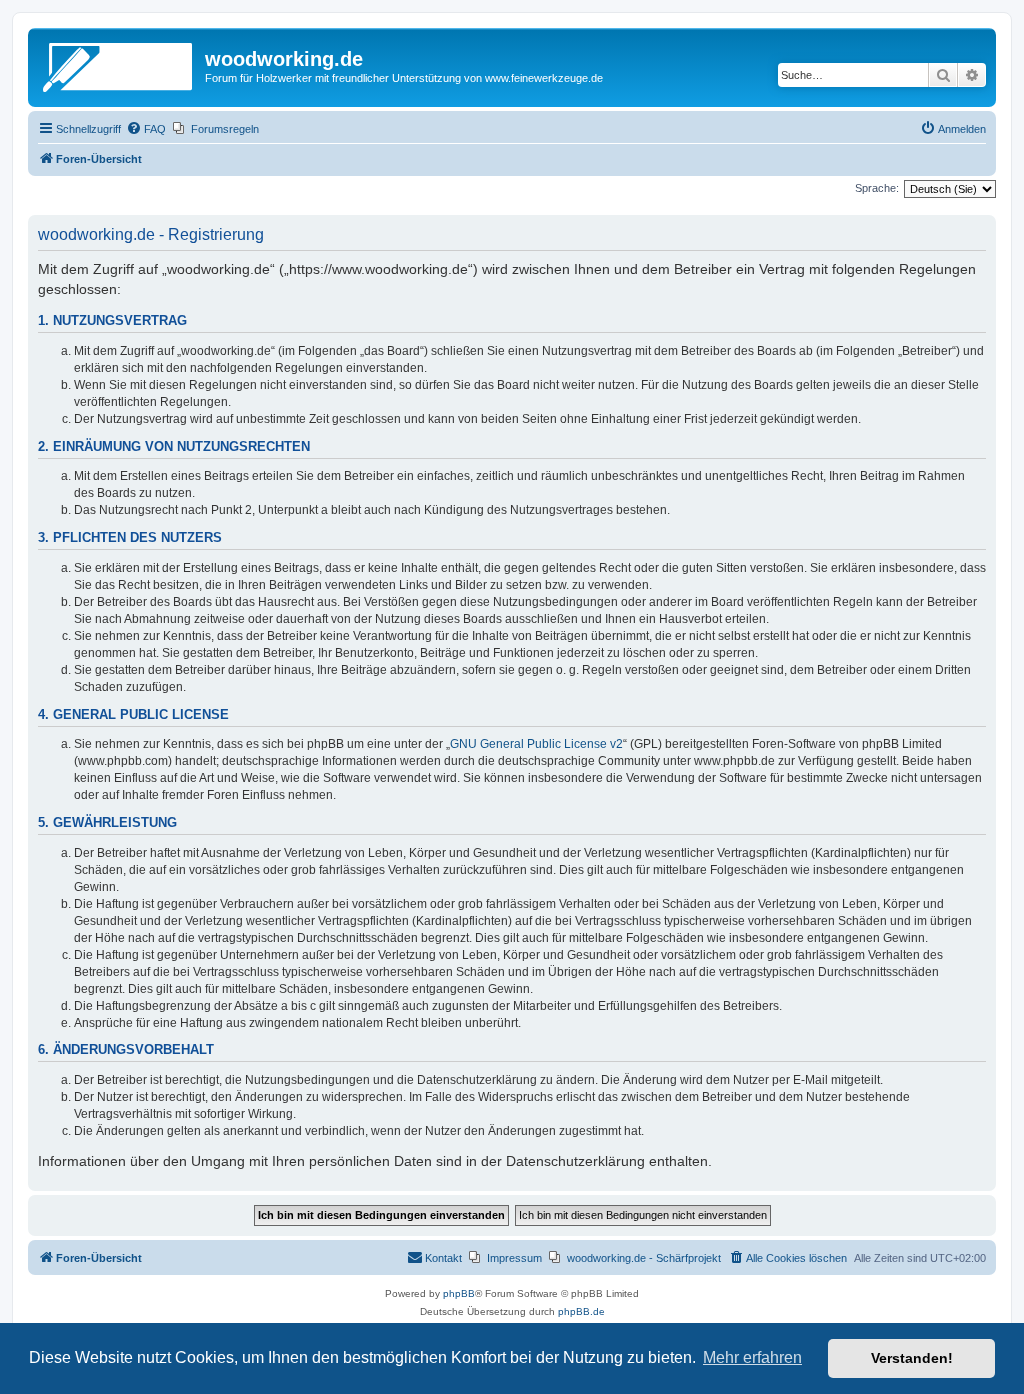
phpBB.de (581, 1311)
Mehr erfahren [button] (752, 1357)
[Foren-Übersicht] (119, 65)
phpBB (459, 1293)
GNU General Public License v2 (536, 744)
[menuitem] (146, 129)
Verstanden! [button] (912, 1358)
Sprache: (877, 188)
